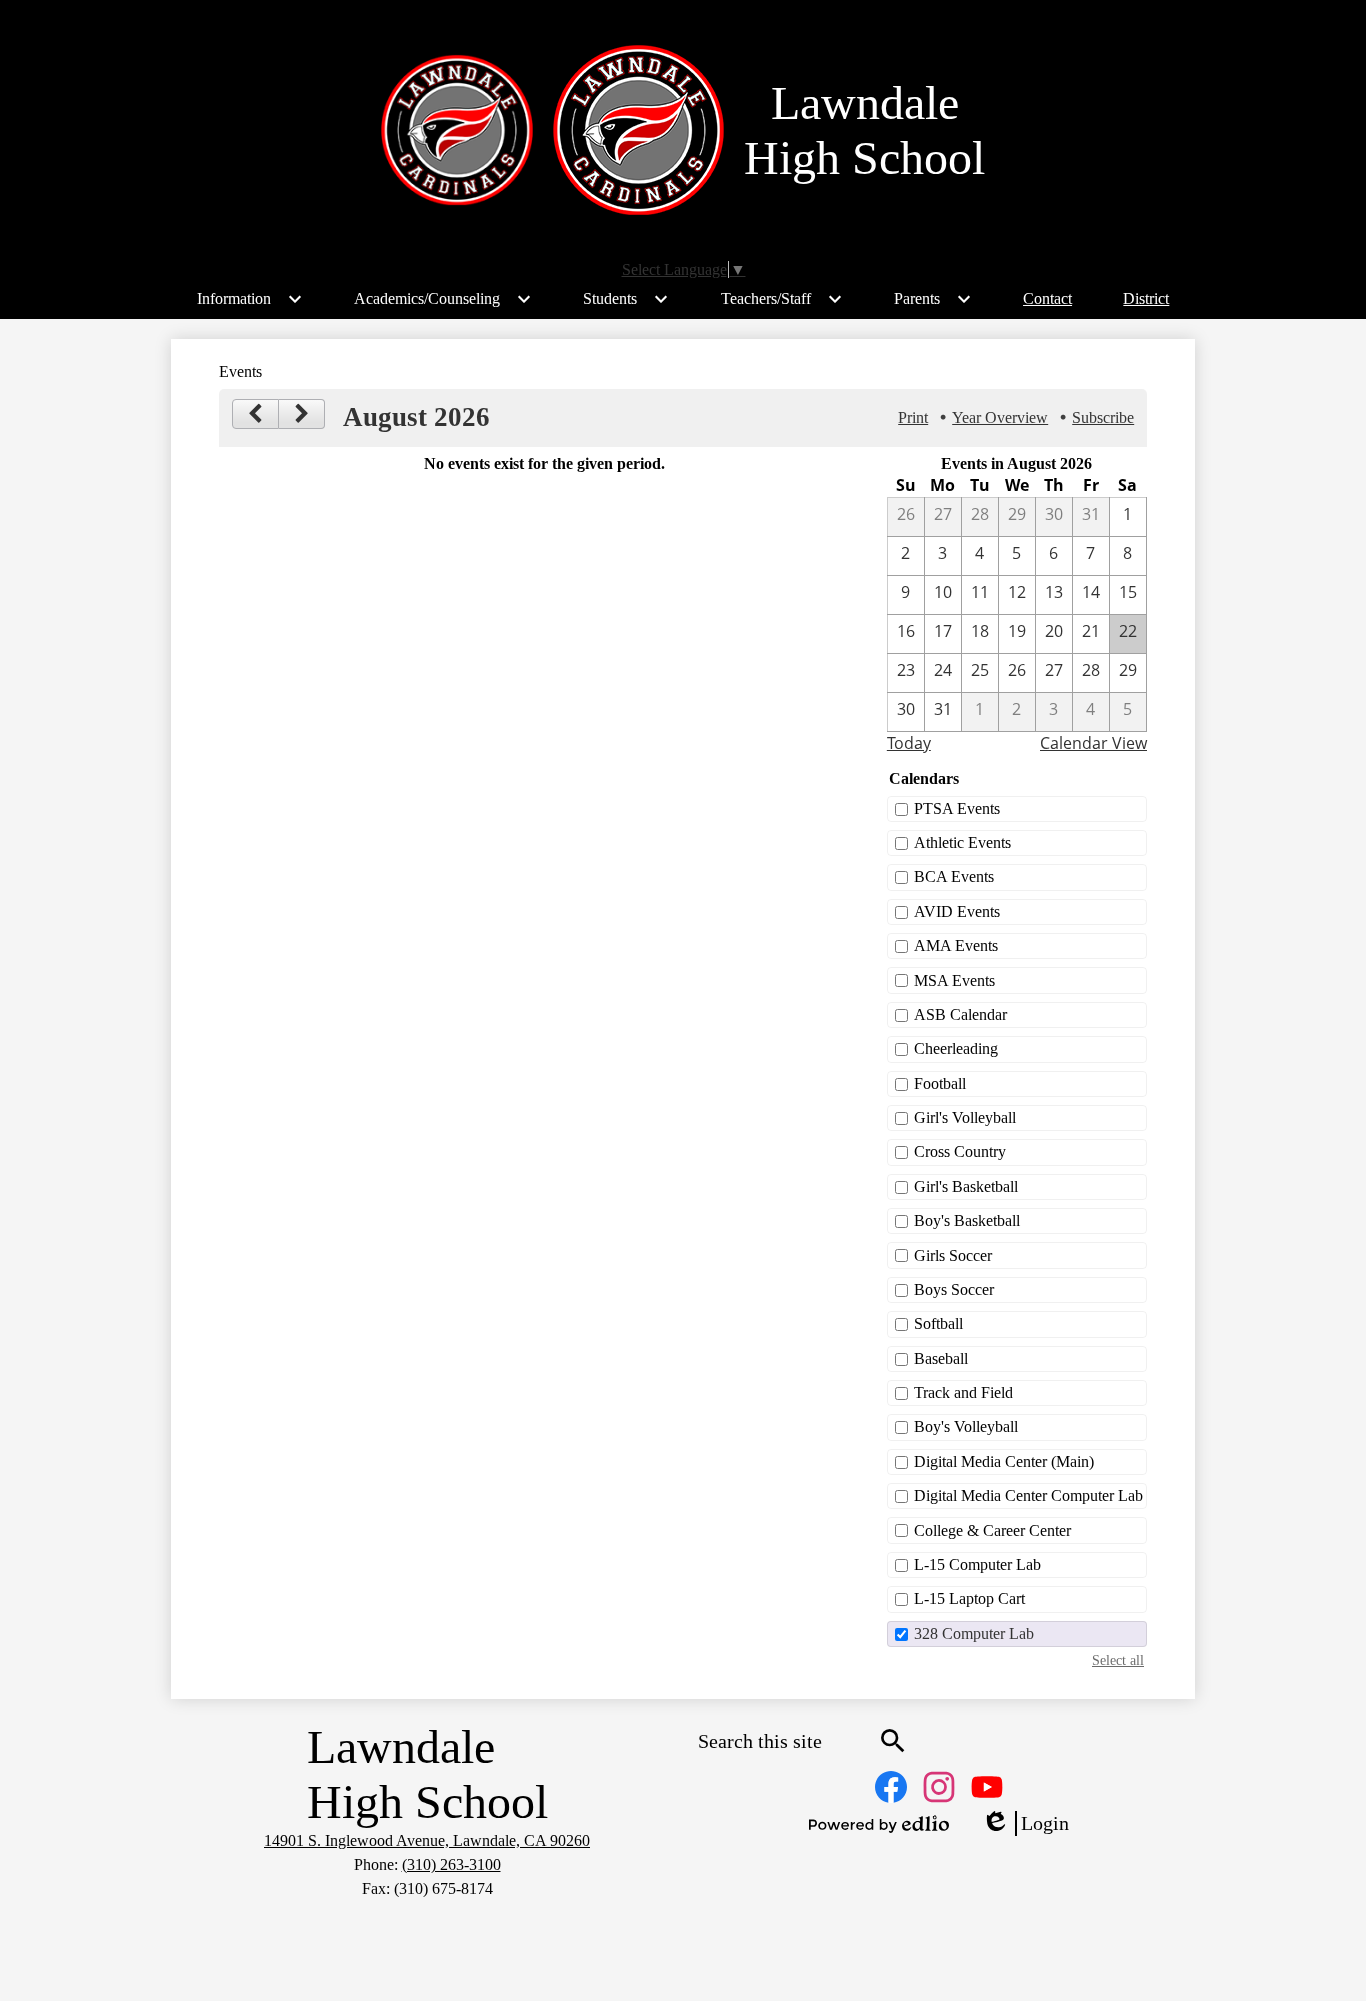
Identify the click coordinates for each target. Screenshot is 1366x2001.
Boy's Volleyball (966, 1426)
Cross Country (960, 1151)
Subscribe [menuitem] (1103, 417)
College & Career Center (992, 1530)
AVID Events (957, 911)
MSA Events (954, 980)
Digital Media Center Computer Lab (1028, 1495)
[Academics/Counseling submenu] (443, 299)
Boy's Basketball (967, 1220)
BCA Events (954, 876)
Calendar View (1093, 743)
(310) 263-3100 (451, 1864)
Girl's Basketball (966, 1186)
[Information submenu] (250, 299)
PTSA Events (957, 808)
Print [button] (913, 417)
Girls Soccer (953, 1255)
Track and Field (963, 1392)
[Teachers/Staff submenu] (782, 299)
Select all (1118, 1660)
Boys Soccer (954, 1289)
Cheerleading (956, 1048)
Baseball (941, 1358)
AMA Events (956, 945)
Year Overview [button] (1000, 417)
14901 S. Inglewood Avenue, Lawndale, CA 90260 (427, 1840)
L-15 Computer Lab (977, 1564)
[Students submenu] (626, 299)
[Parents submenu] (933, 299)
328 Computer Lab (974, 1633)
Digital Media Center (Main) (1004, 1461)
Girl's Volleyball (965, 1117)
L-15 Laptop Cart (969, 1598)
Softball (938, 1323)
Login (1025, 1824)
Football (940, 1083)
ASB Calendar (960, 1014)
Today (909, 743)
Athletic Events (962, 842)
